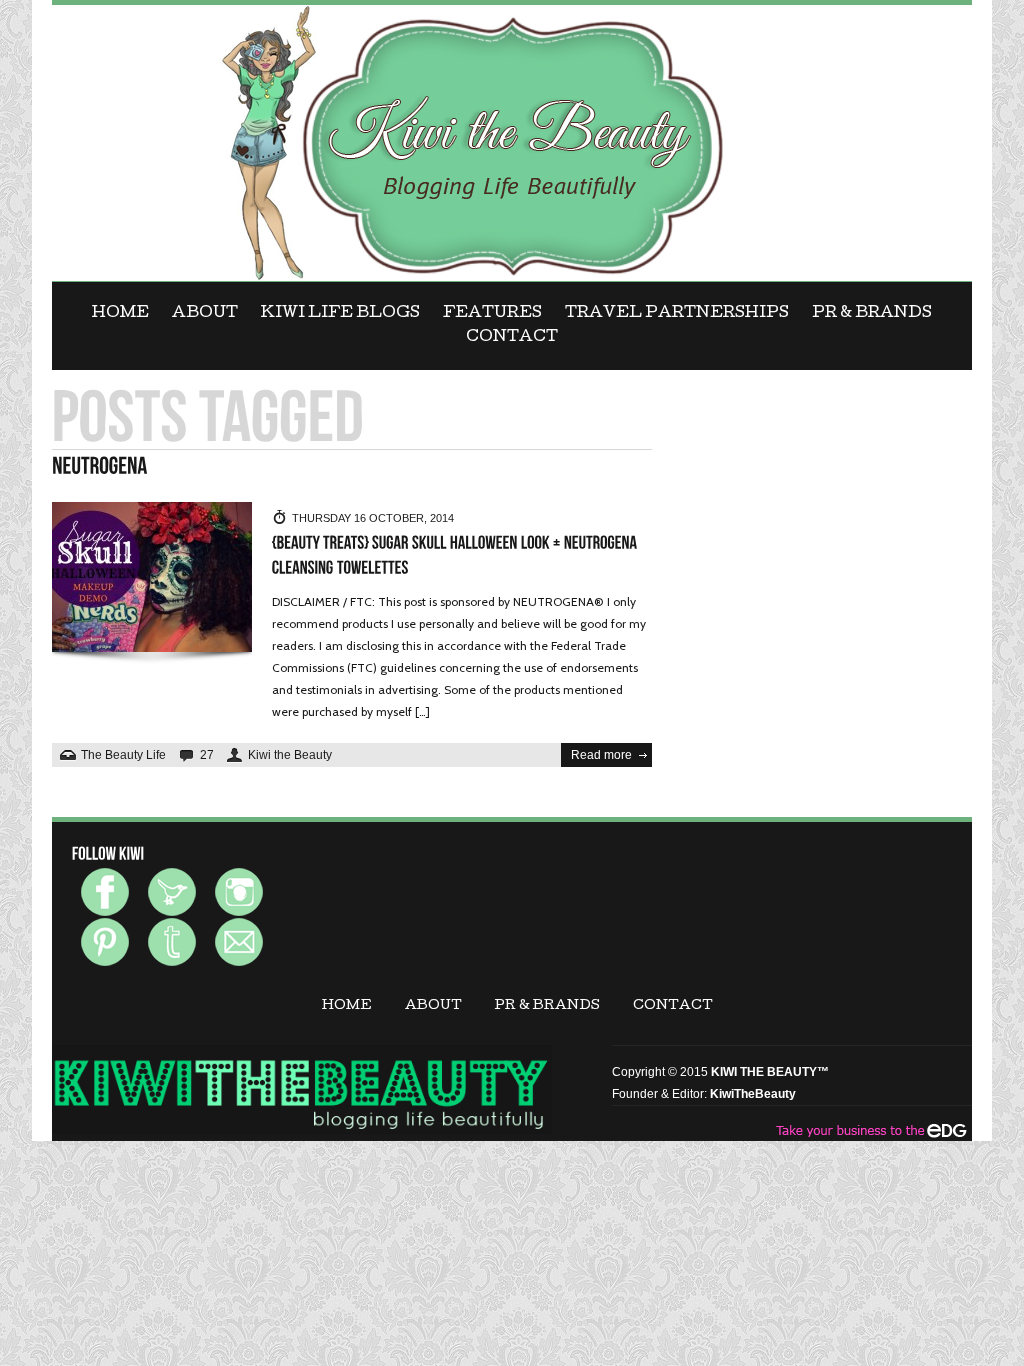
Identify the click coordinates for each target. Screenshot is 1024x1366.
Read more (601, 755)
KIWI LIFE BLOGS (340, 314)
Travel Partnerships (677, 314)
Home (120, 314)
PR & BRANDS (872, 314)
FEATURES (492, 314)
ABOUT (205, 314)
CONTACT (512, 338)
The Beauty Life (123, 755)
